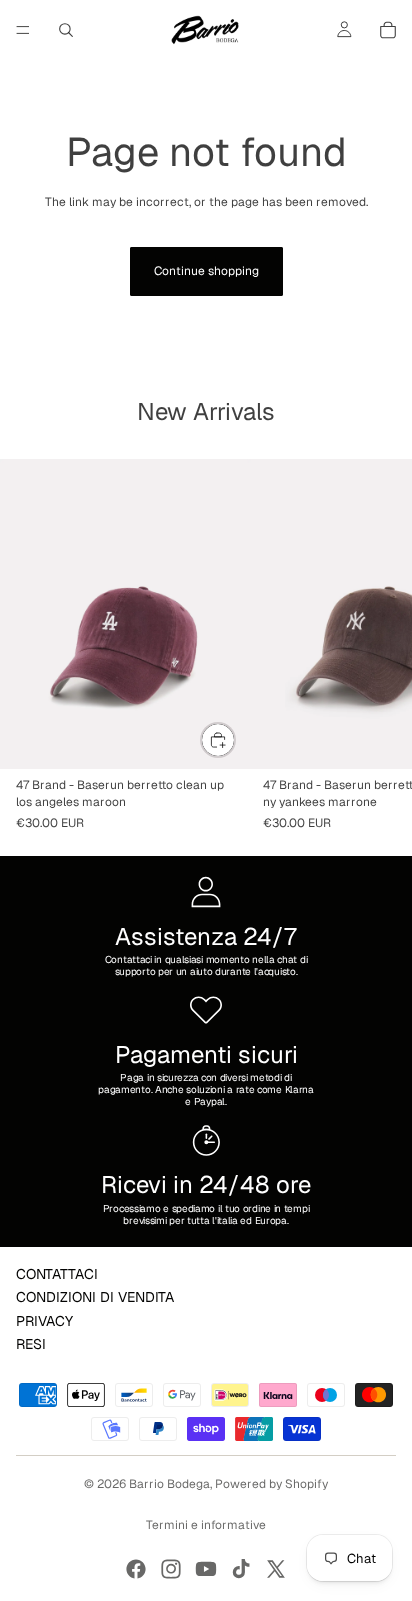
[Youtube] (206, 1569)
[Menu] (23, 30)
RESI (31, 1344)
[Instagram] (171, 1569)
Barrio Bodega (169, 1484)
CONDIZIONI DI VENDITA (95, 1297)
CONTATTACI (57, 1274)
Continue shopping (206, 271)
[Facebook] (136, 1569)
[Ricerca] (66, 30)
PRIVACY (44, 1321)
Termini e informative (206, 1525)
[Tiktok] (241, 1569)
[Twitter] (276, 1569)
